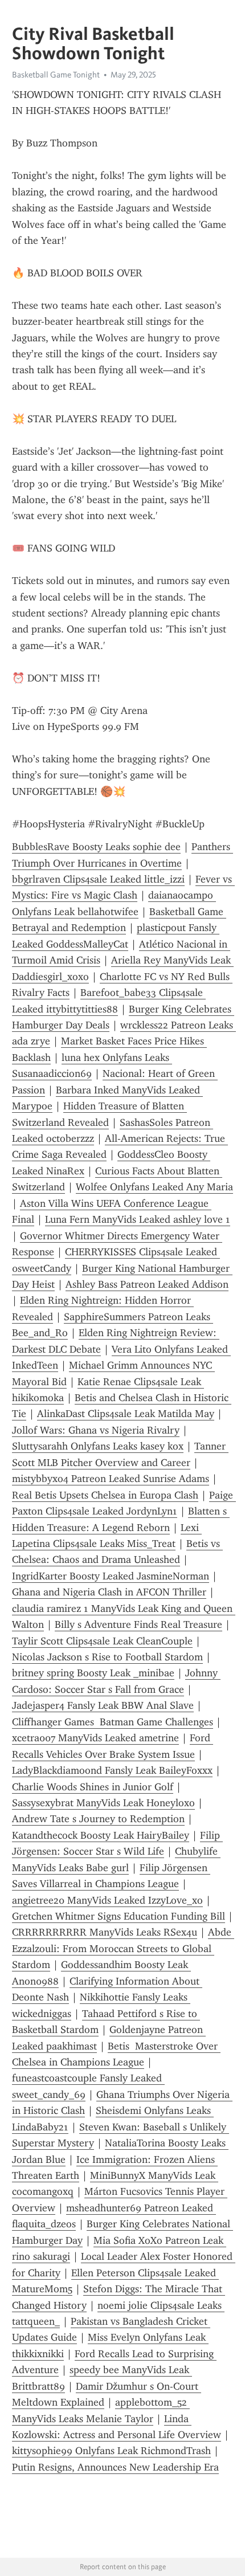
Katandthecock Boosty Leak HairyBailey (101, 1835)
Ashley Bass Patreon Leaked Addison (147, 1284)
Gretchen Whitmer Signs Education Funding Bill (119, 1916)
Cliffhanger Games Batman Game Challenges (113, 1722)
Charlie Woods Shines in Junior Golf (93, 1787)
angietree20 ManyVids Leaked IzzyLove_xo (107, 1900)
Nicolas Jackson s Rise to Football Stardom (107, 1657)
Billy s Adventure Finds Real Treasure (138, 1624)
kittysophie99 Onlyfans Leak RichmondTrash (111, 2451)
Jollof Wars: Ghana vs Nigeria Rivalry (96, 1430)
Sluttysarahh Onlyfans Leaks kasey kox (98, 1446)
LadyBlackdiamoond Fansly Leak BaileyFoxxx (112, 1770)
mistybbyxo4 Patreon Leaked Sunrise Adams (111, 1479)
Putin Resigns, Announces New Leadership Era (115, 2467)
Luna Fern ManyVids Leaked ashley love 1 (138, 1219)
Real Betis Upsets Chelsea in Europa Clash (105, 1495)
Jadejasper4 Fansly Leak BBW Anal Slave (103, 1705)
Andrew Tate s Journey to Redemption (98, 1819)
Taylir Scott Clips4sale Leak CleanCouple (102, 1641)
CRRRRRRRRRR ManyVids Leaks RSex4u (105, 1932)
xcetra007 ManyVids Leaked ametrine (95, 1738)
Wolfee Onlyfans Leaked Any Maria (154, 1187)
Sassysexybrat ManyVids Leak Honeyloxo (103, 1803)
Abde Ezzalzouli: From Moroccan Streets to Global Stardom (123, 1948)
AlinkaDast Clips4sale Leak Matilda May (126, 1414)
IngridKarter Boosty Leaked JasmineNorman (111, 1576)
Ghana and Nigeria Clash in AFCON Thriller (109, 1592)
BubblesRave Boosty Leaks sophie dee (96, 847)
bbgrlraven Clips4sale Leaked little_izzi (98, 879)
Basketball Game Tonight (56, 75)
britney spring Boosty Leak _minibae (93, 1673)
